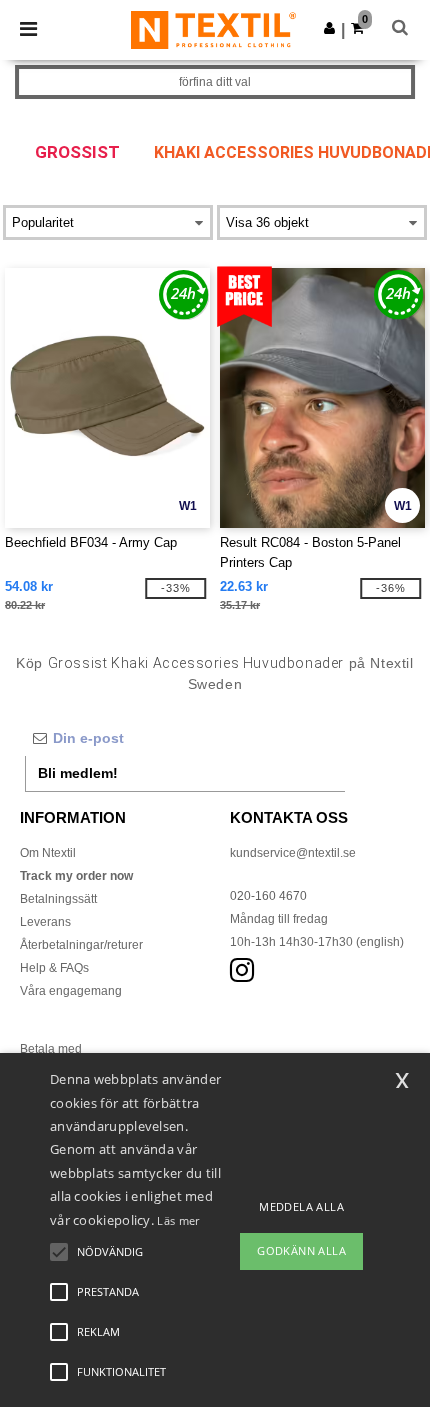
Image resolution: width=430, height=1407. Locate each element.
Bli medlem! (78, 773)
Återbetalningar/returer (81, 945)
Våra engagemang (71, 991)
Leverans (45, 922)
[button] (329, 28)
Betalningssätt (58, 899)
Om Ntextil (48, 853)
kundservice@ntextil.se (293, 853)
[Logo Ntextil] (213, 29)
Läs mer (178, 1220)
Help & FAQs (54, 968)
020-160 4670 (268, 896)
